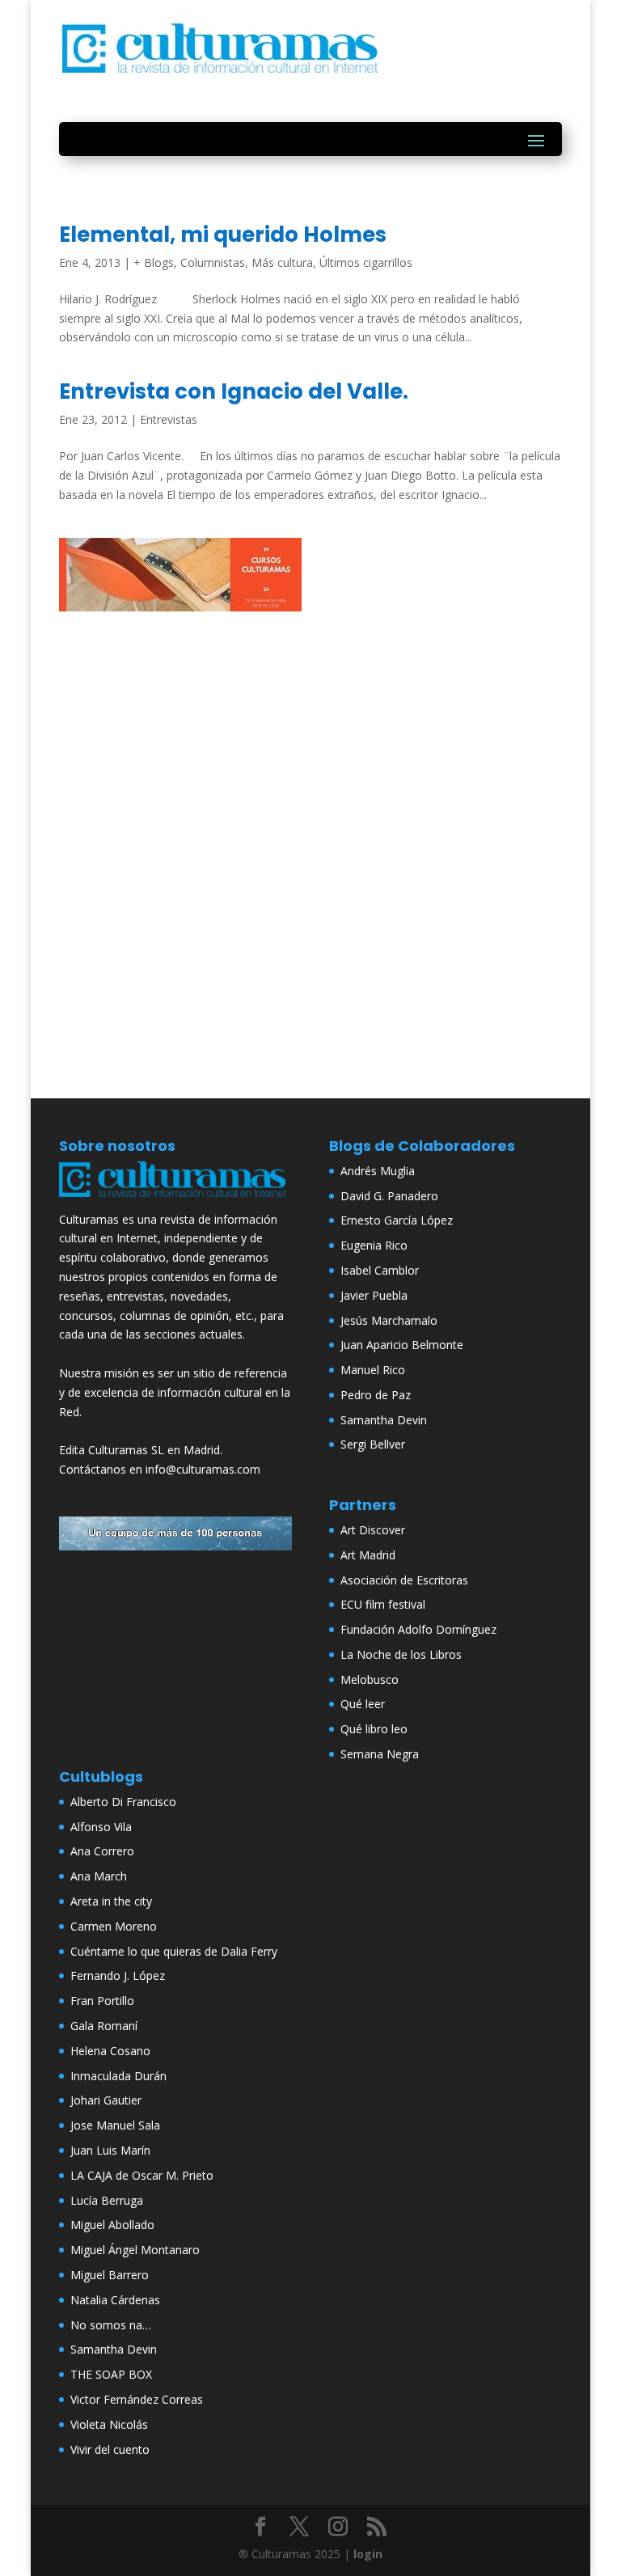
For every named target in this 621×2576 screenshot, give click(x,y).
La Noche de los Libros (401, 1654)
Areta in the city (111, 1901)
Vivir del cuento (110, 2449)
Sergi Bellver (373, 1444)
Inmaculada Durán (118, 2076)
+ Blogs (154, 262)
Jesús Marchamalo (389, 1320)
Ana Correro (102, 1851)
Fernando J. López (118, 1975)
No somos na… (111, 2325)
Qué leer (363, 1704)
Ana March (99, 1876)
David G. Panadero (389, 1196)
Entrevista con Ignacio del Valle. (234, 391)
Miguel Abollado (112, 2225)
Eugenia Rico (374, 1245)
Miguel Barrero (110, 2275)
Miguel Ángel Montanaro (135, 2250)
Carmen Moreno (114, 1926)
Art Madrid (368, 1555)
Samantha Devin (384, 1420)
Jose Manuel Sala (115, 2125)
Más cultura (282, 262)
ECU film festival (383, 1604)
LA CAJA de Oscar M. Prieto (142, 2175)
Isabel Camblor (380, 1270)
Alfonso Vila (101, 1827)
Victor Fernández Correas (137, 2399)
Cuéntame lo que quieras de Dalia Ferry (174, 1951)
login (368, 2554)
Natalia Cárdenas (115, 2300)
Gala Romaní (104, 2026)
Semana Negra (380, 1754)
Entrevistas (169, 419)
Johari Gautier (106, 2100)
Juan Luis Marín (110, 2150)
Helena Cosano (110, 2051)
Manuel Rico (373, 1370)
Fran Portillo (102, 2001)
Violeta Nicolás (109, 2424)
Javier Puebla (374, 1295)
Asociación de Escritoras (404, 1580)
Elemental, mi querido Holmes (223, 235)
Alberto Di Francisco (123, 1802)
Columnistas (213, 262)
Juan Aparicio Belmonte (402, 1345)
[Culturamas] (175, 1200)
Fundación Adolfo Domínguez (418, 1629)
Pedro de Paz (376, 1395)
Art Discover (373, 1530)
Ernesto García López (397, 1220)
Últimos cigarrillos (366, 262)
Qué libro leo (374, 1729)
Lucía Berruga (107, 2200)
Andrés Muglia (378, 1171)
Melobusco (370, 1679)
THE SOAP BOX (111, 2374)
